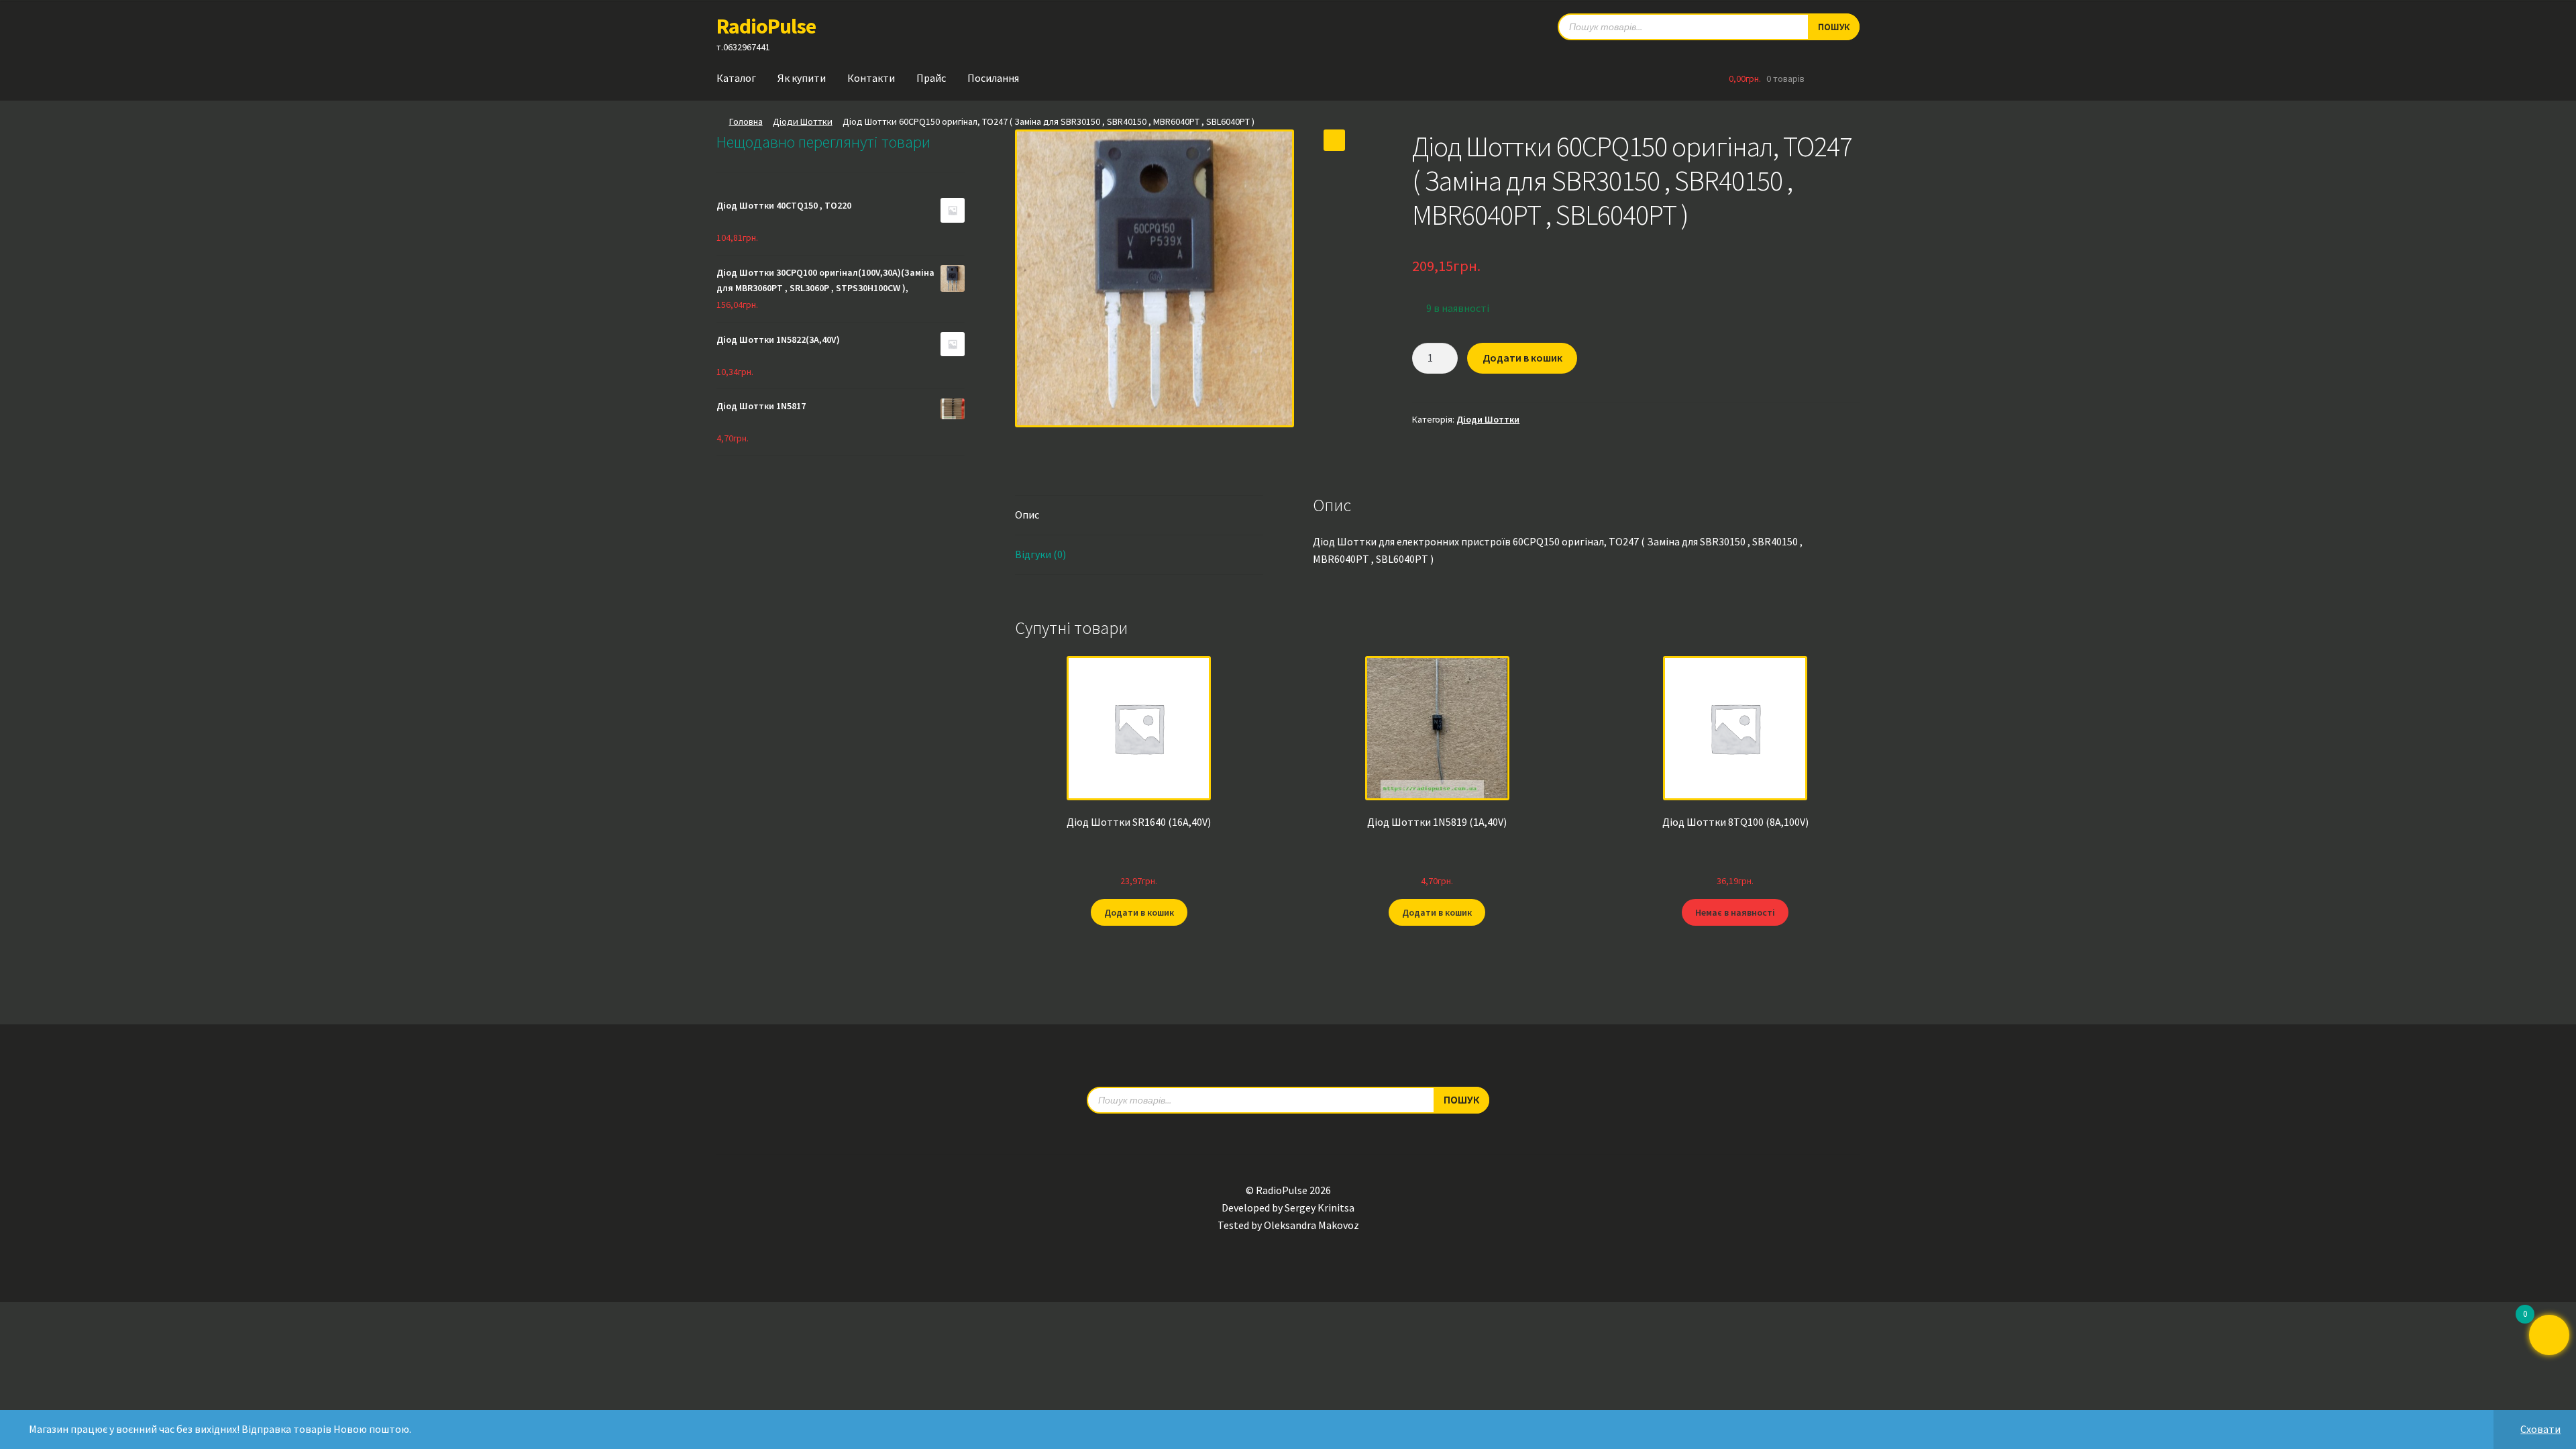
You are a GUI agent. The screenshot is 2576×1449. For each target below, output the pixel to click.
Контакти (871, 78)
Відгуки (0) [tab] (1040, 554)
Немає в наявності (1735, 912)
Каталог (736, 78)
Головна (746, 121)
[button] (1334, 140)
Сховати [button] (2540, 1429)
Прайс (931, 78)
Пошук (1834, 27)
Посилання (993, 78)
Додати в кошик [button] (1139, 912)
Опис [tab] (1027, 515)
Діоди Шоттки (803, 121)
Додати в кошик (1522, 358)
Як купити (802, 78)
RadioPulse (766, 26)
